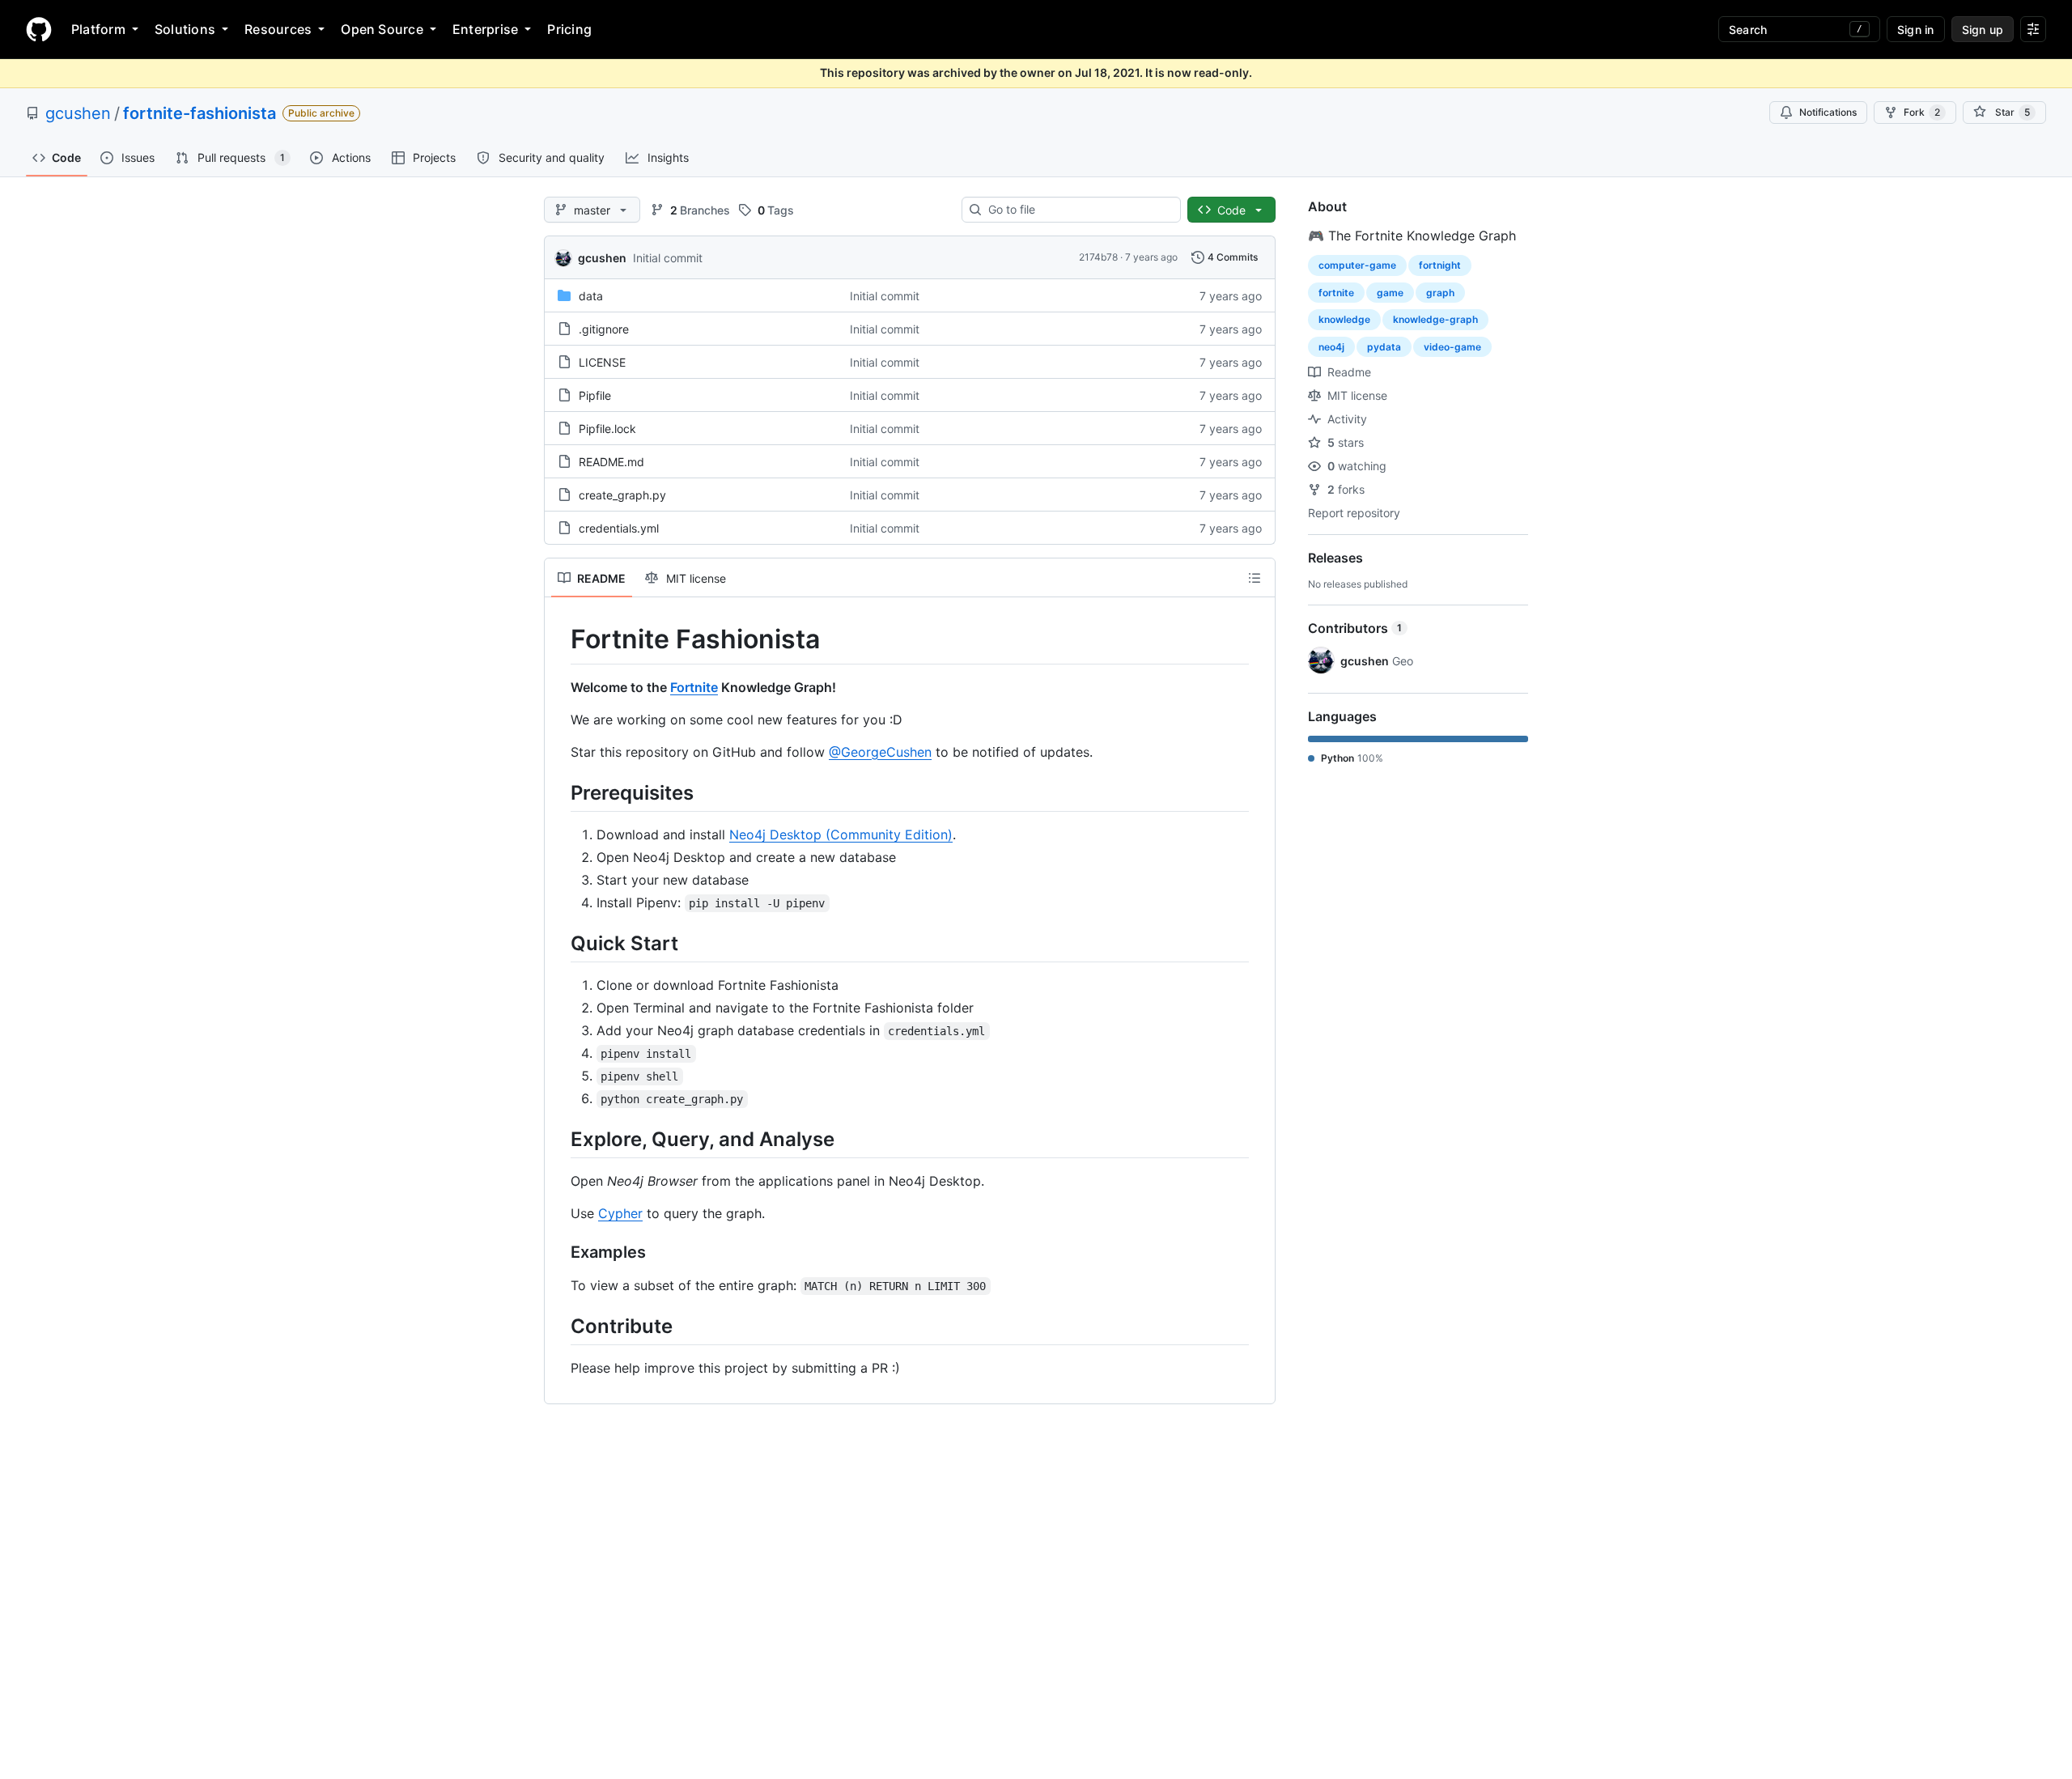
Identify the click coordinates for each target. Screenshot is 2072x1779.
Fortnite (694, 687)
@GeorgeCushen (880, 752)
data (591, 296)
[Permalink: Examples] (559, 1253)
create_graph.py (622, 495)
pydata (1384, 347)
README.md (611, 462)
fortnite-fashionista (200, 113)
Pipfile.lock (607, 429)
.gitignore (604, 329)
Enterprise (485, 29)
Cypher (620, 1213)
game (1390, 293)
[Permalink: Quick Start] (559, 943)
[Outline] (1255, 578)
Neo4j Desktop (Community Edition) (841, 834)
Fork (1922, 112)
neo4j (1331, 347)
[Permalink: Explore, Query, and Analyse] (559, 1139)
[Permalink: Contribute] (559, 1326)
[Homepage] (39, 29)
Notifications (1828, 112)
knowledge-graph (1435, 319)
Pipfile (595, 395)
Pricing (569, 29)
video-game (1452, 347)
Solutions (185, 29)
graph (1440, 293)
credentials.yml (619, 528)
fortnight (1440, 265)
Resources (278, 29)
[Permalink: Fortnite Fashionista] (559, 639)
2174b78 (1098, 257)
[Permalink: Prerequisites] (559, 792)
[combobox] (1078, 210)
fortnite (1336, 293)
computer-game (1357, 265)
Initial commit (668, 258)
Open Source (382, 29)
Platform (98, 29)
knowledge (1344, 319)
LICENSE (602, 362)
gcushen (78, 113)
